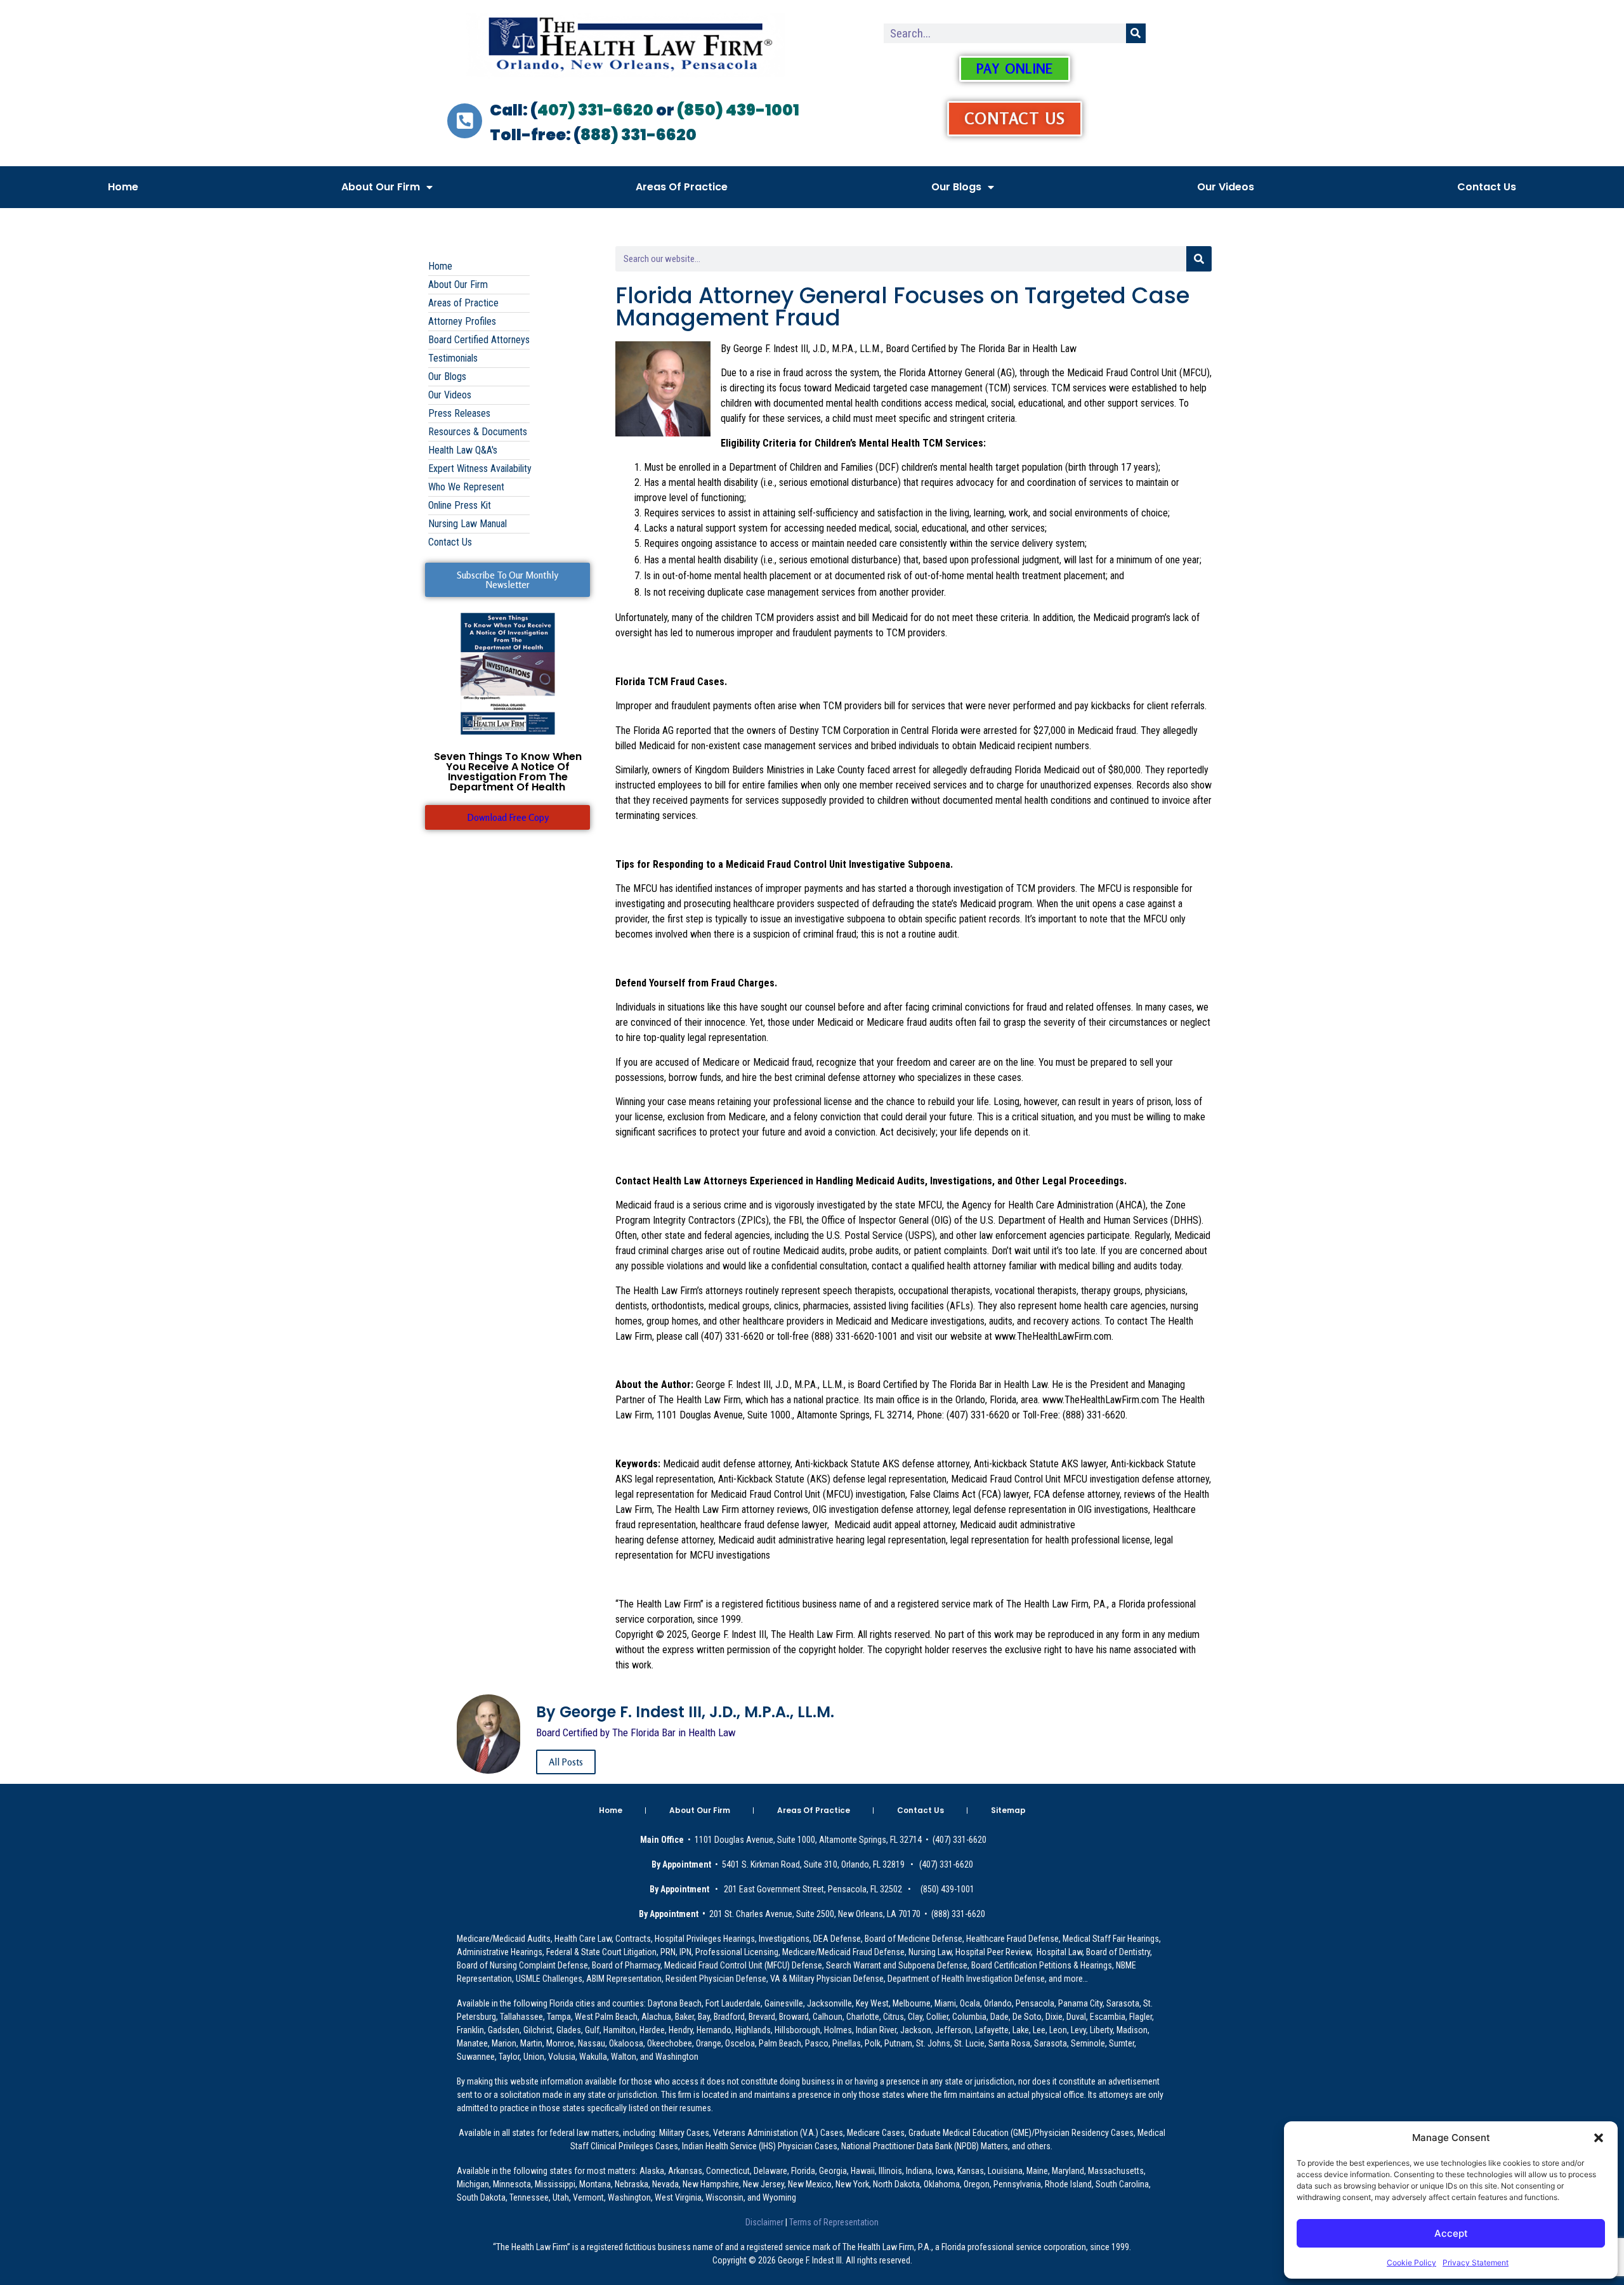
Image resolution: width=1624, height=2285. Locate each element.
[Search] (1136, 33)
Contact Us (1487, 187)
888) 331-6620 (638, 135)
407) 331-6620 (595, 110)
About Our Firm (381, 187)
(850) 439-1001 (738, 110)
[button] (1599, 2138)
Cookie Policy (1411, 2262)
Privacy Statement (1476, 2262)
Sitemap (1008, 1810)
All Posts (566, 1762)
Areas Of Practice (682, 187)
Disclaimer (765, 2222)
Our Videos (1226, 187)
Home (123, 187)
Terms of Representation (833, 2222)
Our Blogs (956, 187)
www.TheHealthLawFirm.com (1053, 1336)
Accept (1451, 2233)
